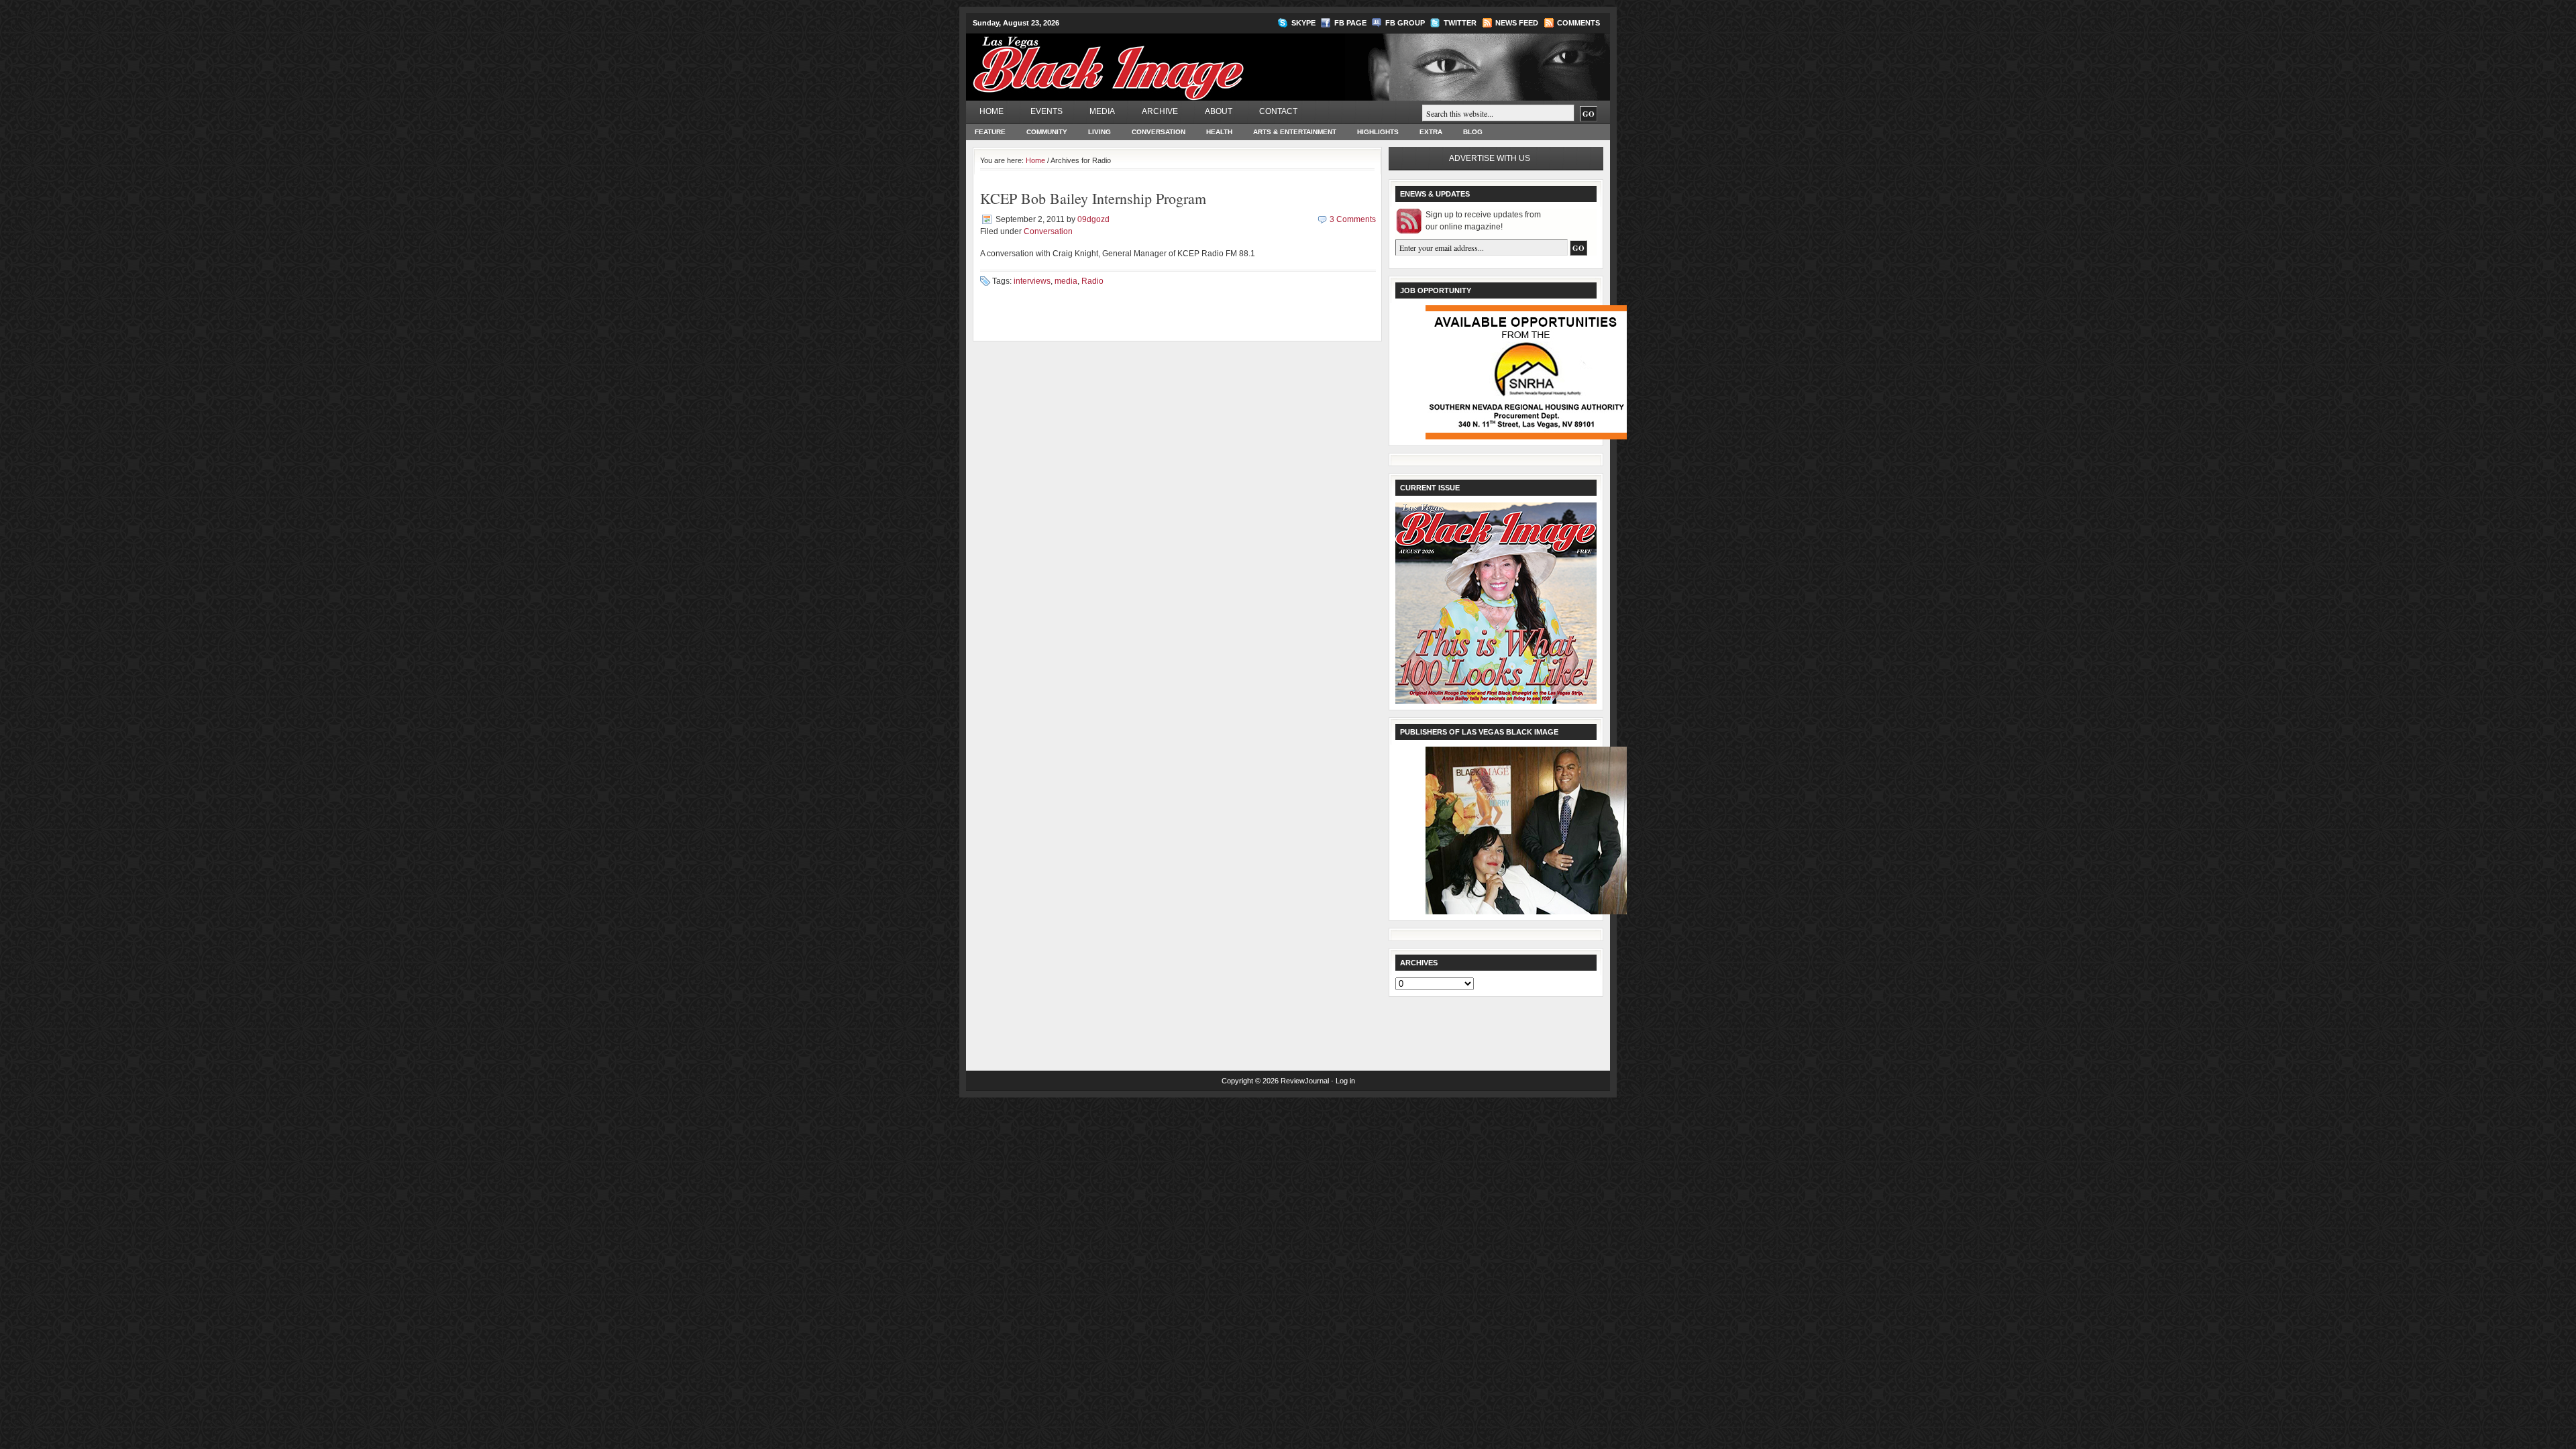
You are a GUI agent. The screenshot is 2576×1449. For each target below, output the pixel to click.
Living (1099, 132)
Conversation (1159, 132)
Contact (1278, 111)
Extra (1431, 132)
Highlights (1378, 132)
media (1066, 281)
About (1219, 111)
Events (1046, 111)
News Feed (1517, 23)
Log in (1345, 1081)
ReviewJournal (1305, 1081)
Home (991, 111)
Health (1219, 132)
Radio (1092, 281)
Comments (1578, 23)
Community (1047, 132)
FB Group (1405, 23)
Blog (1473, 132)
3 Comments (1353, 219)
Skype (1303, 23)
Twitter (1460, 23)
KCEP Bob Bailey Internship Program (1093, 198)
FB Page (1350, 23)
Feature (990, 132)
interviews (1032, 281)
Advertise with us (1490, 158)
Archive (1160, 111)
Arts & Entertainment (1295, 132)
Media (1102, 111)
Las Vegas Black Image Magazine (1161, 60)
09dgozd (1093, 219)
